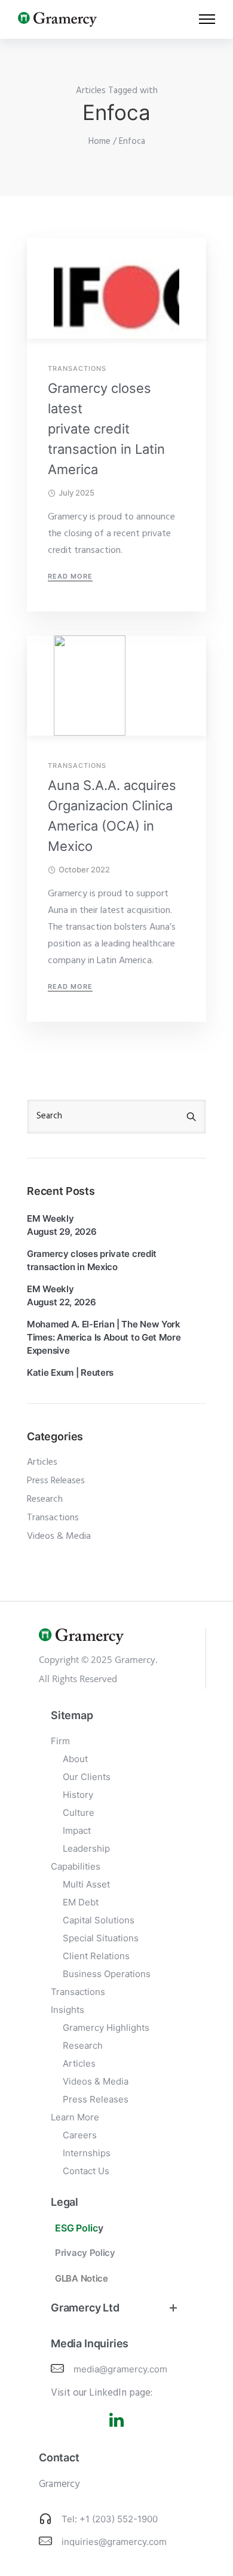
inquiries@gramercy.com (114, 2542)
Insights (68, 2010)
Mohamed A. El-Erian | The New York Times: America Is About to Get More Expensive (104, 1337)
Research (45, 1499)
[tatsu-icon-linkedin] (116, 2420)
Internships (87, 2153)
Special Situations (101, 1938)
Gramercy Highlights (106, 2028)
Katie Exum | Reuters (70, 1372)
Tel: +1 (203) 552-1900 (110, 2519)
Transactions (77, 369)
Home (99, 142)
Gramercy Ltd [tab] (85, 2308)
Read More (70, 576)
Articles (42, 1462)
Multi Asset (86, 1884)
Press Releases (56, 1481)
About (75, 1759)
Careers (80, 2135)
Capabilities (76, 1866)
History (78, 1795)
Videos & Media (59, 1536)
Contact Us (86, 2171)
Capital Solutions (99, 1920)
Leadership (86, 1848)
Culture (79, 1813)
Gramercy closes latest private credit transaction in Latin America (106, 429)
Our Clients (87, 1777)
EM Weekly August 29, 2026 (62, 1225)
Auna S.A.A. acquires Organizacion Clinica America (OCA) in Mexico (112, 816)
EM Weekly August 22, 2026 (62, 1295)
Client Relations (96, 1956)
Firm (60, 1741)
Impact (77, 1830)
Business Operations (107, 1974)
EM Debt (81, 1902)
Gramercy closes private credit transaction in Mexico (92, 1260)
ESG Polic (76, 2228)
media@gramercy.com (120, 2369)
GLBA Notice (82, 2278)
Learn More (75, 2117)
